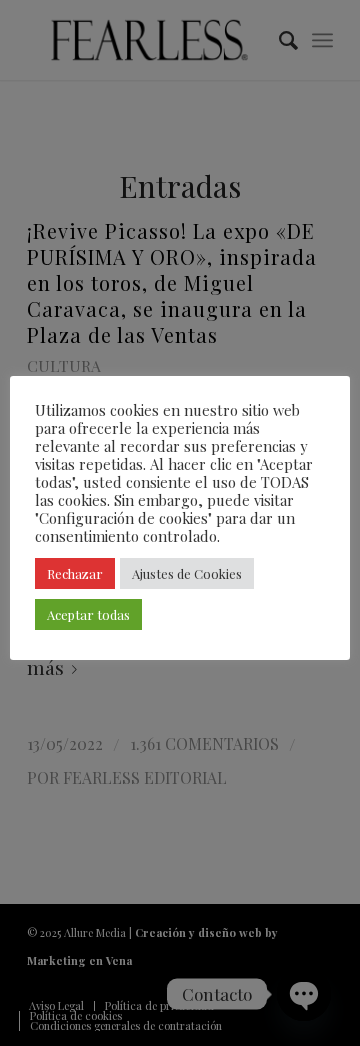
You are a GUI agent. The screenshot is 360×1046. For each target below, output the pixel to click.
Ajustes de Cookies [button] (187, 573)
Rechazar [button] (75, 573)
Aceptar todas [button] (88, 614)
